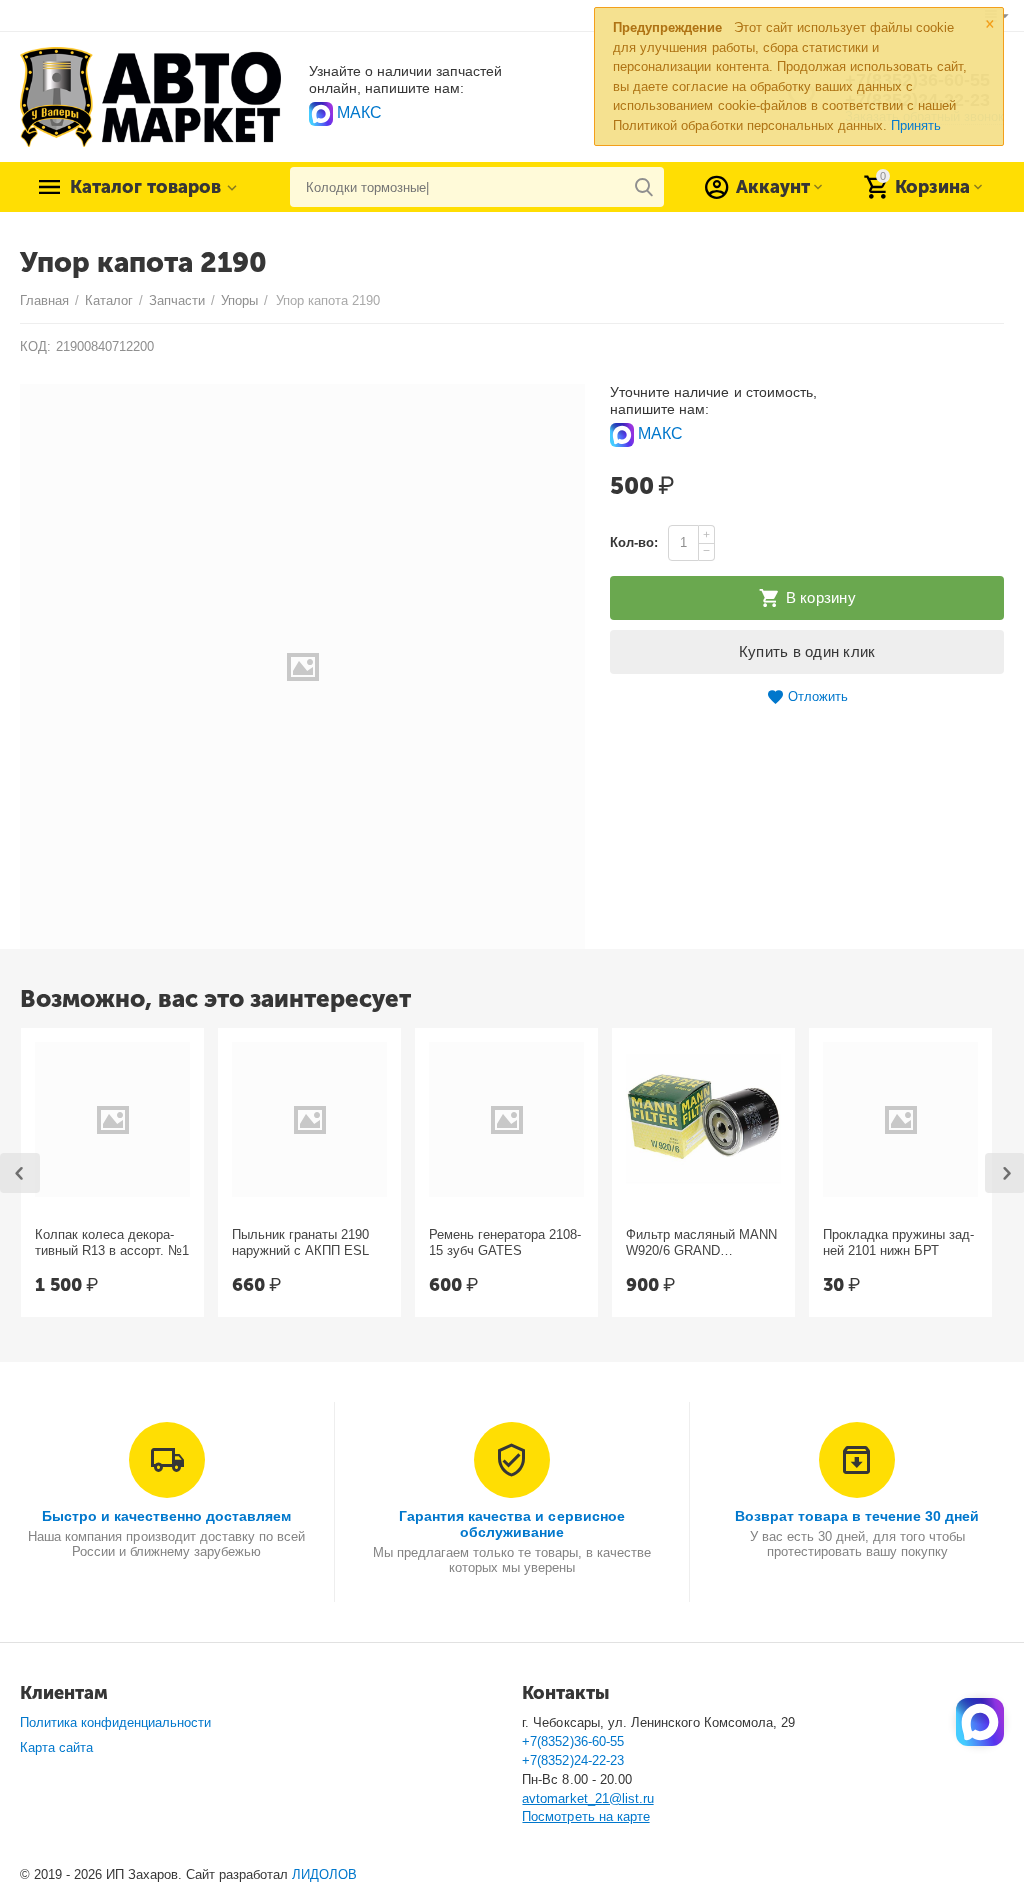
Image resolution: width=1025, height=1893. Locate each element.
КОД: (35, 346)
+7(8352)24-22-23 (572, 1760)
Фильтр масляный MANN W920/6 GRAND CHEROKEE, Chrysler (701, 1243)
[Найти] (644, 187)
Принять (916, 125)
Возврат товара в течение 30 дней (857, 1516)
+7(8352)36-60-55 (572, 1741)
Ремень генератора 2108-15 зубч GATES (505, 1242)
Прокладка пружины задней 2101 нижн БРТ (898, 1242)
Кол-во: (634, 542)
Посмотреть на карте (585, 1816)
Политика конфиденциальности (115, 1722)
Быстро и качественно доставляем (166, 1516)
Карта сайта (56, 1747)
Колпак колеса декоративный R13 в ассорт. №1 (112, 1242)
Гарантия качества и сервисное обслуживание (511, 1524)
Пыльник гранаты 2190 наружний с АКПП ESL (300, 1242)
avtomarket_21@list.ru (587, 1798)
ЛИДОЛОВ (324, 1874)
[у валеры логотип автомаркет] (150, 96)
